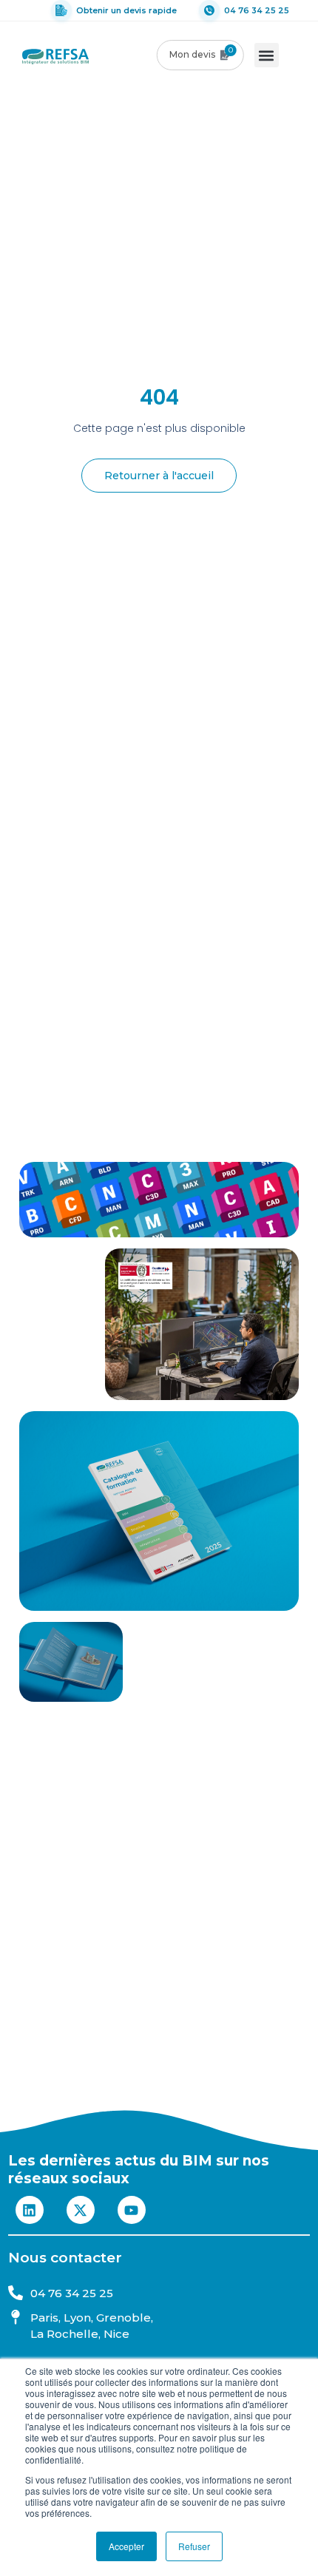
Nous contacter (65, 2258)
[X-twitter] (81, 2210)
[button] (267, 55)
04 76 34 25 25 (257, 10)
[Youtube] (132, 2210)
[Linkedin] (30, 2210)
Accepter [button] (126, 2546)
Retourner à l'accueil (159, 476)
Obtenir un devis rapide (126, 10)
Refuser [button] (194, 2546)
